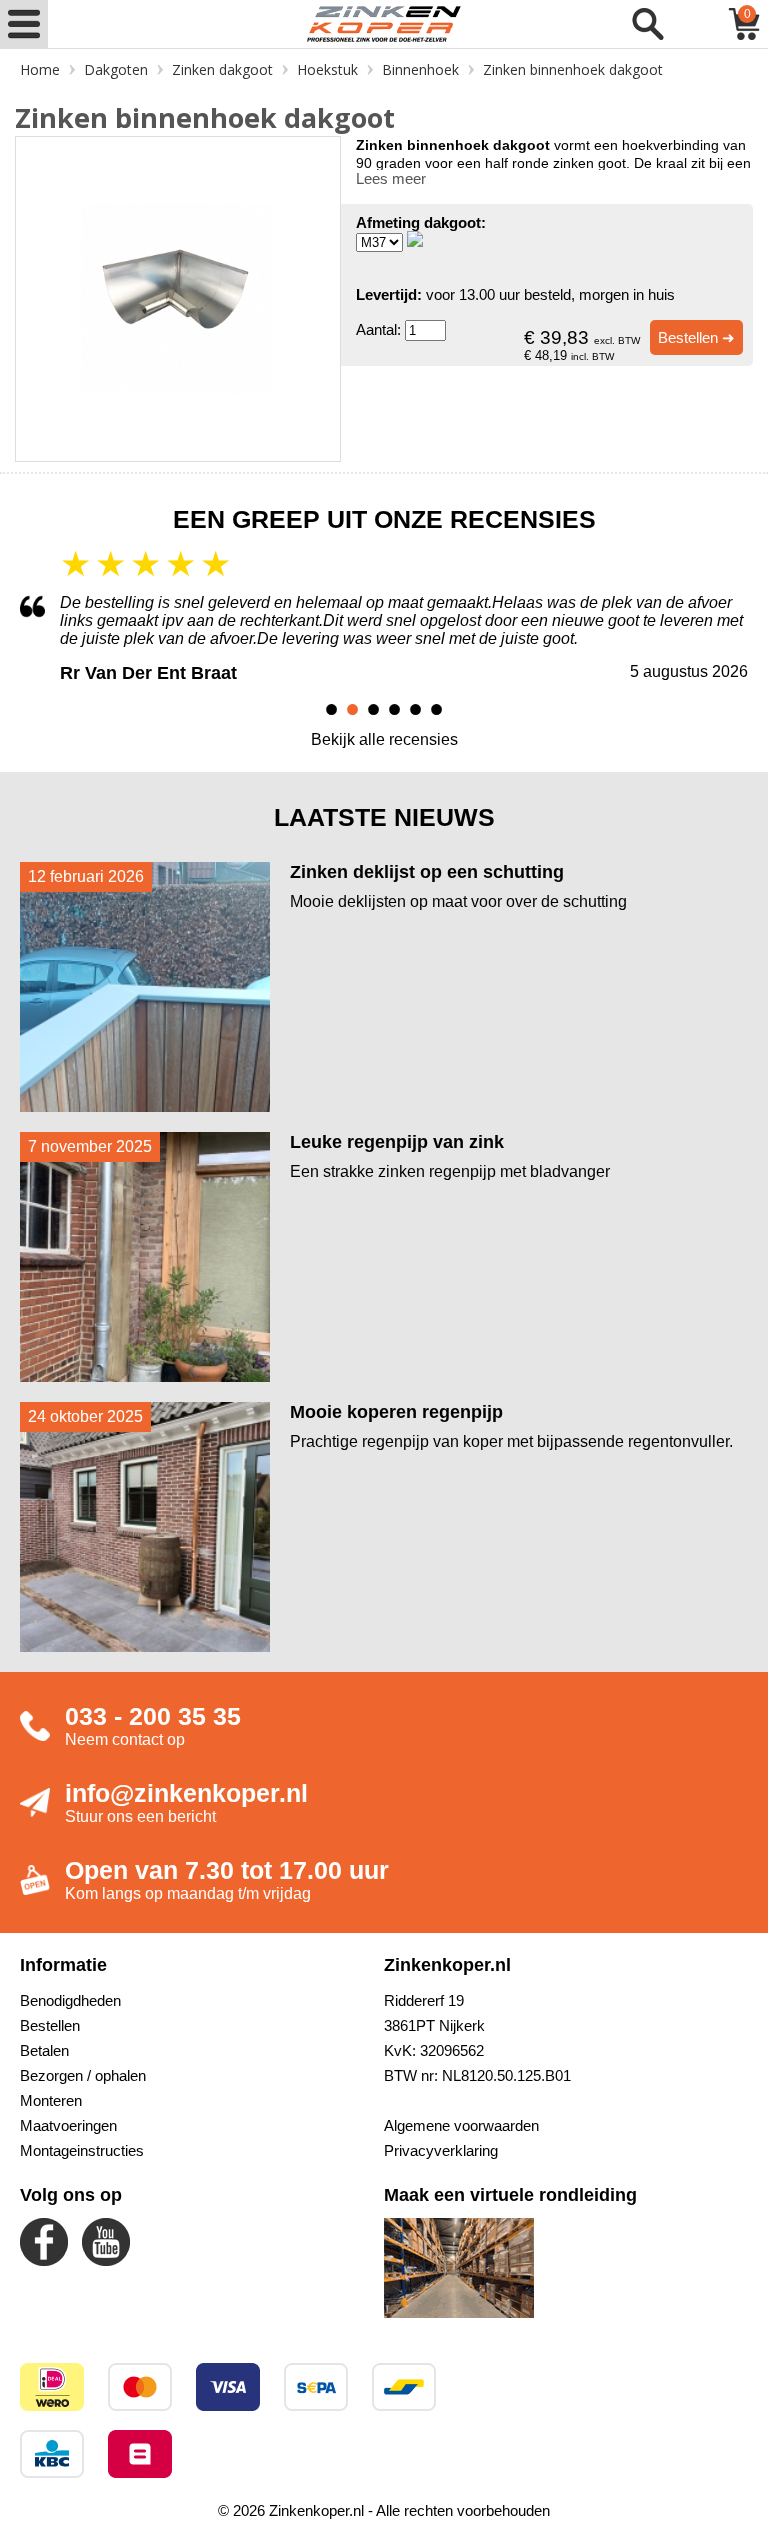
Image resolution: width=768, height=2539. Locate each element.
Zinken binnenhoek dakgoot (573, 69)
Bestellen (50, 2025)
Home (40, 69)
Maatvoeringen (68, 2125)
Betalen (44, 2050)
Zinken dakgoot (222, 69)
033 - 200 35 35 (153, 1716)
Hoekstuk (327, 69)
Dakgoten (116, 69)
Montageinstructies (82, 2150)
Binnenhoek (420, 69)
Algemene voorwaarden (461, 2125)
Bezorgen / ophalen (83, 2075)
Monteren (51, 2100)
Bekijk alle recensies (384, 739)
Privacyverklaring (441, 2150)
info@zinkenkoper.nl (186, 1793)
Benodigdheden (70, 2000)
